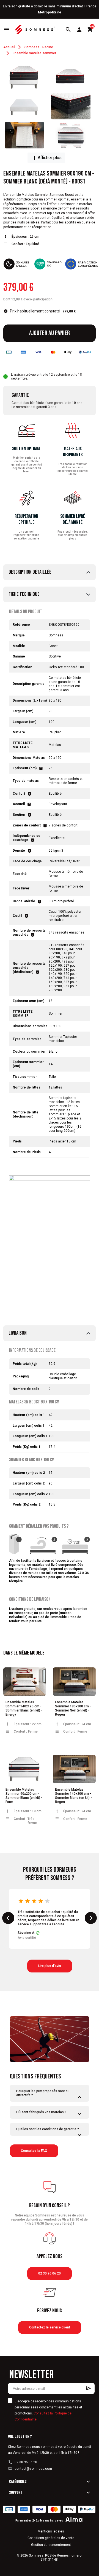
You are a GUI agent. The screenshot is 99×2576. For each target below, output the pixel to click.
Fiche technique (24, 594)
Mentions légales (51, 2531)
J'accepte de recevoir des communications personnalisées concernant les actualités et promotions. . (48, 2410)
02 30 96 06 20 (50, 2273)
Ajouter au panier (50, 333)
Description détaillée (30, 572)
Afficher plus (46, 158)
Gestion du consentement (51, 2545)
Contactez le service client (50, 2327)
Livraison (18, 1333)
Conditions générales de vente (51, 2538)
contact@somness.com (33, 2469)
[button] (68, 30)
